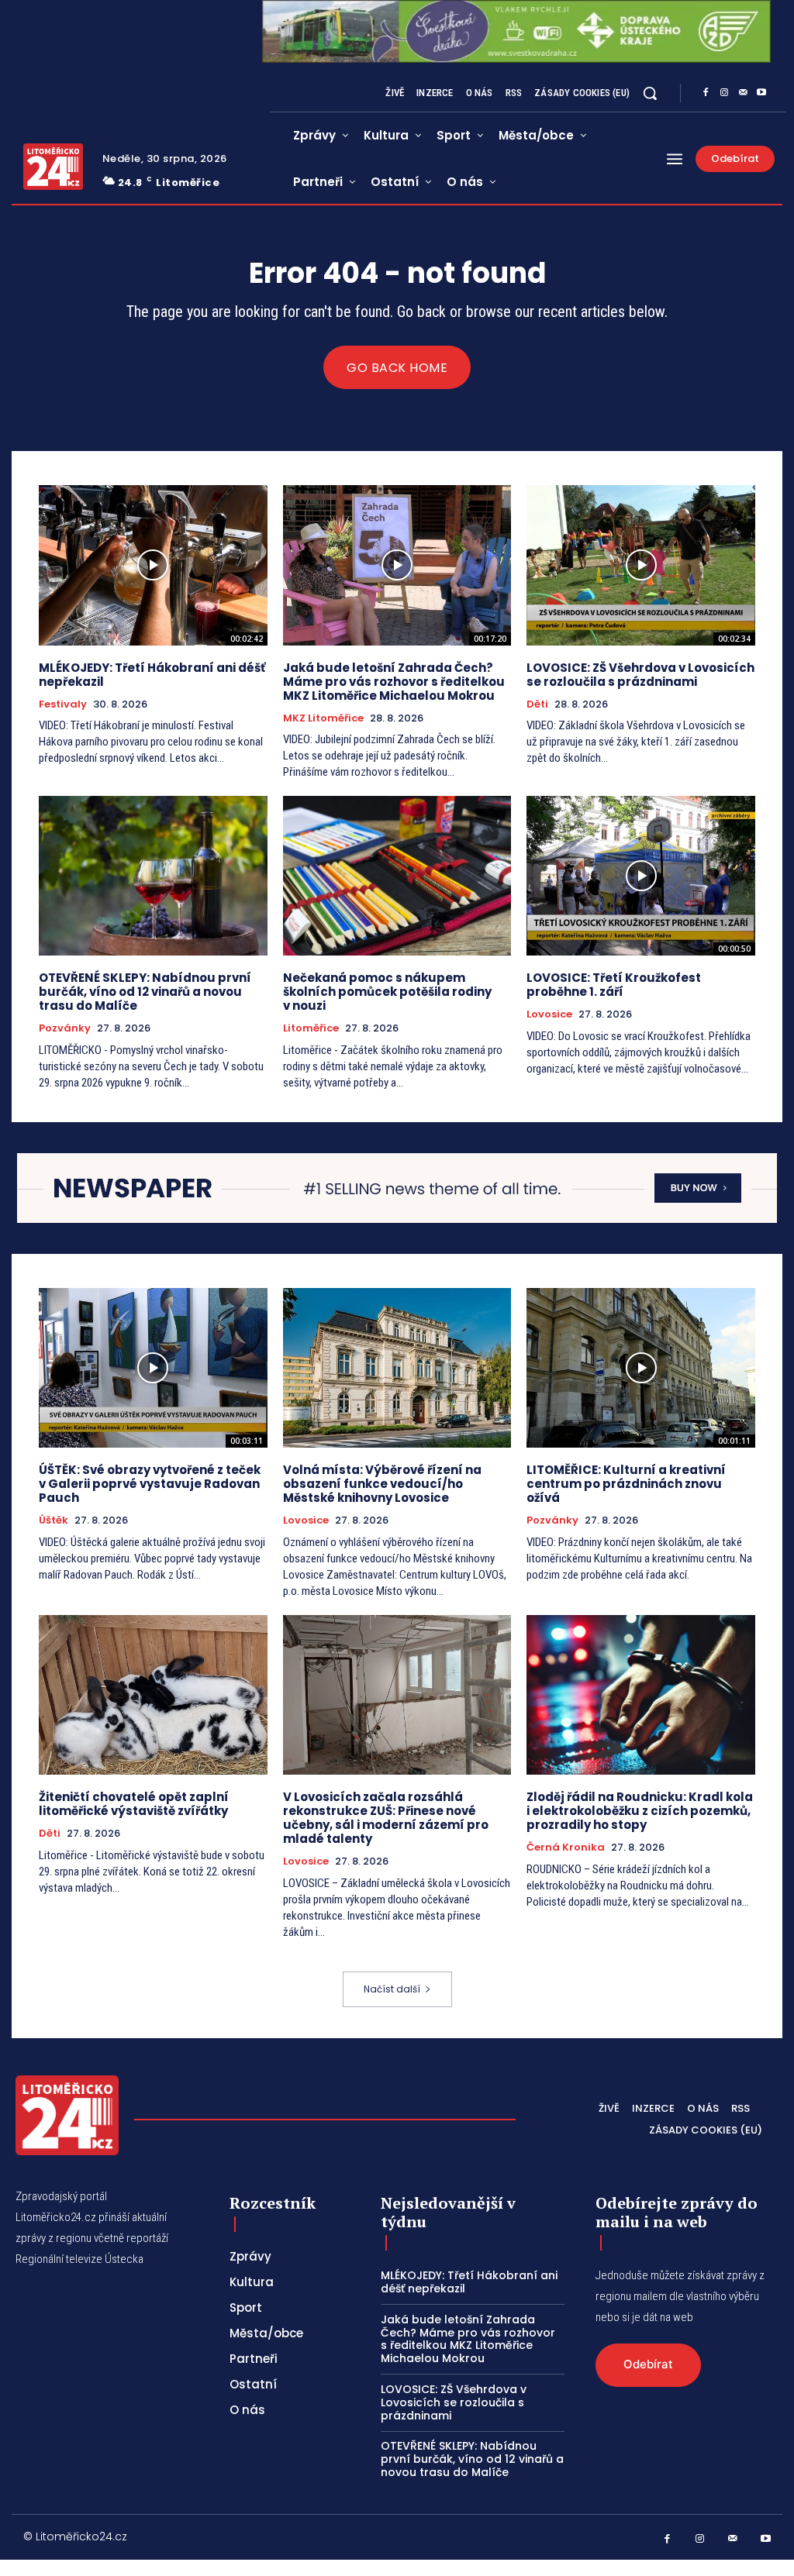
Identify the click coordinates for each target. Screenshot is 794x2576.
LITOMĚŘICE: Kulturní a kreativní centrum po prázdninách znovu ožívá (626, 1484)
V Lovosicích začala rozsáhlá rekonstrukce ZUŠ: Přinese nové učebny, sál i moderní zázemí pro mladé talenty (386, 1818)
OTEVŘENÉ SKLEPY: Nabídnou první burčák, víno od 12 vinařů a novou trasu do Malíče (145, 992)
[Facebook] (706, 93)
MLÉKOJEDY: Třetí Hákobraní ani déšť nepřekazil (152, 675)
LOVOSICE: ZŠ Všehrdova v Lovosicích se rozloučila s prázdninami (640, 675)
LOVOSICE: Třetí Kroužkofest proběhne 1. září (614, 985)
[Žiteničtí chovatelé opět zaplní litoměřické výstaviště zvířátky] (153, 1695)
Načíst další (392, 1989)
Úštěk (54, 1520)
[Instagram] (724, 93)
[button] (650, 93)
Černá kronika (566, 1848)
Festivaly (63, 704)
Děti (537, 704)
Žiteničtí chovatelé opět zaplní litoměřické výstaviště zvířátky (134, 1804)
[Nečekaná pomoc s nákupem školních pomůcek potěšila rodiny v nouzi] (397, 876)
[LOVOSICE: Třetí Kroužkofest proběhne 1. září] (641, 876)
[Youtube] (761, 93)
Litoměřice (311, 1028)
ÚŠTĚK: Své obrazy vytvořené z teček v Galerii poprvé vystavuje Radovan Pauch (150, 1484)
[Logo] (53, 167)
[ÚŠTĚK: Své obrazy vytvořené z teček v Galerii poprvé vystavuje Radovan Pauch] (153, 1368)
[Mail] (743, 93)
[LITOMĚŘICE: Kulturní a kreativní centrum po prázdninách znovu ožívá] (641, 1368)
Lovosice (549, 1014)
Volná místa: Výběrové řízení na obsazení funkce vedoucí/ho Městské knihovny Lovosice (382, 1484)
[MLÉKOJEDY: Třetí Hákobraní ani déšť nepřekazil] (153, 565)
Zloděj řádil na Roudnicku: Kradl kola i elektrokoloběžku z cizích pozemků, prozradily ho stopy (640, 1811)
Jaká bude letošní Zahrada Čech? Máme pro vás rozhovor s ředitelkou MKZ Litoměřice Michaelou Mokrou (394, 682)
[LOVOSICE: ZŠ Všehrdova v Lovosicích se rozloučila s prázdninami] (641, 565)
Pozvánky (65, 1028)
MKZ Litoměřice (323, 718)
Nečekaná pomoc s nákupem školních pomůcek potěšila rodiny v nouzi (387, 992)
